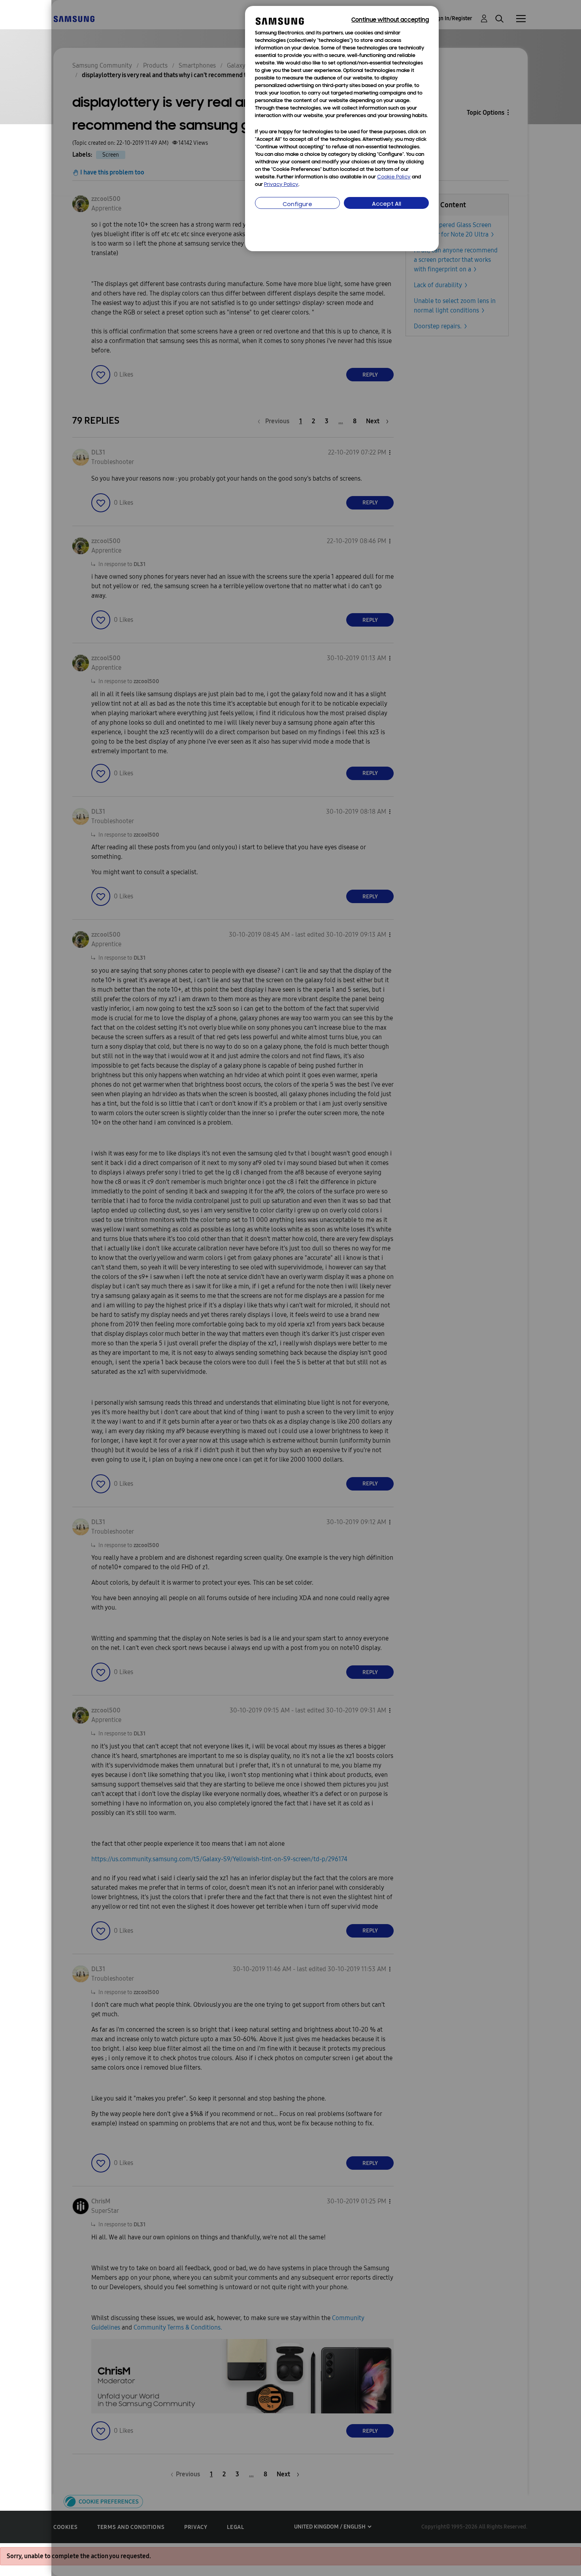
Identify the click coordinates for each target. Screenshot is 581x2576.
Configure (297, 205)
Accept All (387, 204)
